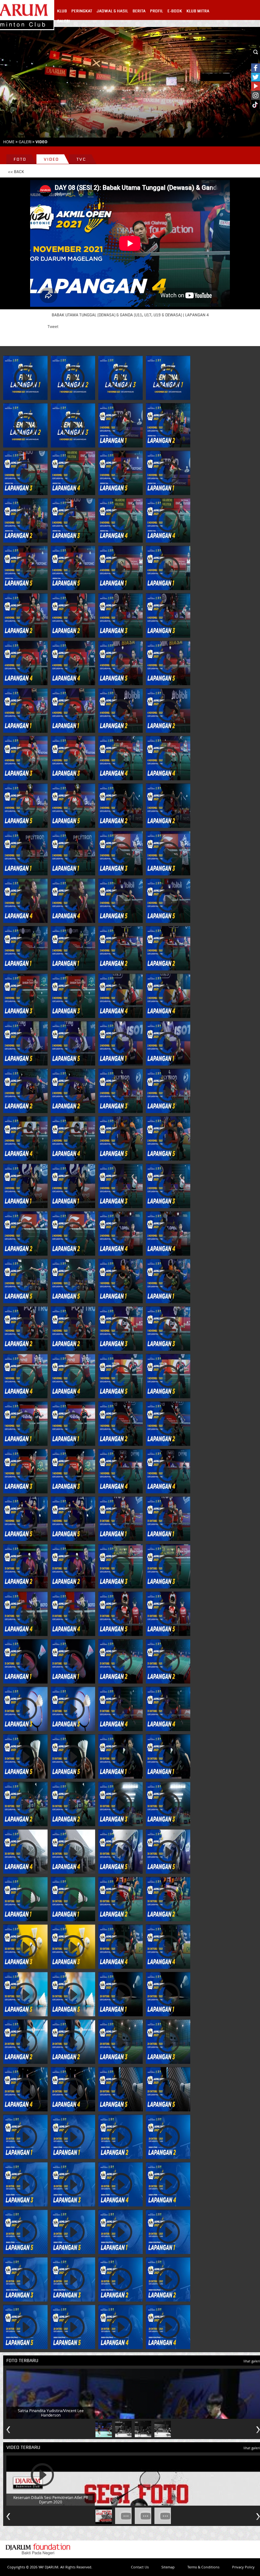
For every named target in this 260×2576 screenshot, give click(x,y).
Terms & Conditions (203, 2567)
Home (9, 142)
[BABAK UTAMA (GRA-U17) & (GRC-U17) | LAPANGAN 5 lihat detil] (120, 1614)
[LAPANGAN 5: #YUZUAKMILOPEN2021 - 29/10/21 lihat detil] (120, 2089)
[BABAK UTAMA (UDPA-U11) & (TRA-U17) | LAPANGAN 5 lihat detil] (25, 1756)
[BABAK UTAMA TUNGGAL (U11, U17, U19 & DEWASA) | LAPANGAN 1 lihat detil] (25, 711)
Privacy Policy (243, 2567)
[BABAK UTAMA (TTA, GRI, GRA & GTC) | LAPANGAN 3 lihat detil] (25, 1471)
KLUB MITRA (198, 11)
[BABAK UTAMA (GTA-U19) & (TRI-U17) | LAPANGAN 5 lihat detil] (120, 1376)
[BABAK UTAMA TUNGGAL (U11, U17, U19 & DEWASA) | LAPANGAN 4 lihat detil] (120, 758)
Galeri (25, 142)
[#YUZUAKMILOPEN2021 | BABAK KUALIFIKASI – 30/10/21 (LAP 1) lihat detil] (25, 1899)
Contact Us (140, 2567)
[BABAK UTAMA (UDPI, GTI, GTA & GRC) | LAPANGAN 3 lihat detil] (25, 996)
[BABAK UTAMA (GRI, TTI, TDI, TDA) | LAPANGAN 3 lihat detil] (120, 1091)
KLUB (62, 11)
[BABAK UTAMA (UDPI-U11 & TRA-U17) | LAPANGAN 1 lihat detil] (25, 1186)
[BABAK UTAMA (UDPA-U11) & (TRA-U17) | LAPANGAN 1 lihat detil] (25, 1661)
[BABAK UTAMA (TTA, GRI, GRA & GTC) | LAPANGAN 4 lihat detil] (120, 1471)
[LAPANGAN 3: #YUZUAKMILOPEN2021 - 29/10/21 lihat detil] (120, 2042)
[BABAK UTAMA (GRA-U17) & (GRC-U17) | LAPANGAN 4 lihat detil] (25, 1614)
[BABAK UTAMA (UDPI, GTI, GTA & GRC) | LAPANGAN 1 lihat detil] (25, 948)
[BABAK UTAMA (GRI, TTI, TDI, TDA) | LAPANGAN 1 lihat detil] (120, 1043)
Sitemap (168, 2567)
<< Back (16, 172)
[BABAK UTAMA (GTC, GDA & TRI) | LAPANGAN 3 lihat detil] (120, 853)
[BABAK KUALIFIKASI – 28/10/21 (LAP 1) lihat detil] (120, 2232)
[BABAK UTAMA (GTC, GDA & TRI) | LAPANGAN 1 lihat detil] (25, 853)
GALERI (64, 21)
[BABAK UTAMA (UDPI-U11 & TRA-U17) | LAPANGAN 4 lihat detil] (120, 1233)
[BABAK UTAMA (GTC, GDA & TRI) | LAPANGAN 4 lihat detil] (25, 901)
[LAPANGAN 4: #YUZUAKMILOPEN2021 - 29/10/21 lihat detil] (25, 2089)
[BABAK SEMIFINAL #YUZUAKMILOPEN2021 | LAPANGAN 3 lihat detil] (120, 378)
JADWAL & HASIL (112, 11)
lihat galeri (252, 2361)
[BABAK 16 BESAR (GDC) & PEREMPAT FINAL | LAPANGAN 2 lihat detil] (168, 425)
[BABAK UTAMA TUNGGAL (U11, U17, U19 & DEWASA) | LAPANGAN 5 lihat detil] (25, 806)
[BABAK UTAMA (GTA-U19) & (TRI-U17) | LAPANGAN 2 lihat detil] (25, 1329)
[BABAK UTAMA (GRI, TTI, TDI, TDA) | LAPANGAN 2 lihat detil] (25, 1091)
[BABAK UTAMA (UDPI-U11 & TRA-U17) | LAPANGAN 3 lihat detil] (120, 1186)
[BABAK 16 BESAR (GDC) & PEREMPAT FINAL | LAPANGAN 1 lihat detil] (120, 425)
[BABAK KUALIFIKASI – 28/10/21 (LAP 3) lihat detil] (25, 2279)
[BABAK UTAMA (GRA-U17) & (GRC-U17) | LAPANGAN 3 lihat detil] (120, 1566)
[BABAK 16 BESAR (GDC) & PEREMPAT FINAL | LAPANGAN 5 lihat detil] (120, 473)
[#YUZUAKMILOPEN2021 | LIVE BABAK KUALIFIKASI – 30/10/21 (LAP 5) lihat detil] (25, 1994)
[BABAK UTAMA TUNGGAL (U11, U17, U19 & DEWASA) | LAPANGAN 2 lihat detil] (120, 711)
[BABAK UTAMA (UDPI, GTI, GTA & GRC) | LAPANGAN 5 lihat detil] (25, 1043)
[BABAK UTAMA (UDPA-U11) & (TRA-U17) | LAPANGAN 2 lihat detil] (120, 1661)
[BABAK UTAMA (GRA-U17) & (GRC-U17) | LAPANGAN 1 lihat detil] (120, 1519)
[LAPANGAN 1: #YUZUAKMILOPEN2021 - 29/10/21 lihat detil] (120, 1994)
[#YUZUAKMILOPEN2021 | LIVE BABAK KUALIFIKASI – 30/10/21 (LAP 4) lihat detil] (120, 1947)
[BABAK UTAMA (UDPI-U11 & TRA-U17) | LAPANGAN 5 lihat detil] (25, 1281)
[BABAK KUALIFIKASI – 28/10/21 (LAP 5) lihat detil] (25, 2327)
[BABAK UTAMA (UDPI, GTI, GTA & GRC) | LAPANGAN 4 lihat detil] (120, 996)
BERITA (139, 11)
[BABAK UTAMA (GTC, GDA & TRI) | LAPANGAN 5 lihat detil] (120, 901)
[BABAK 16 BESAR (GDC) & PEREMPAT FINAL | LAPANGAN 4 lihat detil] (73, 473)
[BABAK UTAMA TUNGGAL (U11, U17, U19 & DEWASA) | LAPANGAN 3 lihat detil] (25, 758)
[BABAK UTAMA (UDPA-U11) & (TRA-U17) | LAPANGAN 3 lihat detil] (25, 1709)
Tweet (53, 326)
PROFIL (156, 11)
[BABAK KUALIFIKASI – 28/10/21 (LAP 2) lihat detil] (120, 2279)
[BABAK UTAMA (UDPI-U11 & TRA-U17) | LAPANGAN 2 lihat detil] (25, 1233)
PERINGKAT (82, 11)
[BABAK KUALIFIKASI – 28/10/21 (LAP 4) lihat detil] (120, 2327)
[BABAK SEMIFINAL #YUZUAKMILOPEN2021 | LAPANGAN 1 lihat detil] (25, 378)
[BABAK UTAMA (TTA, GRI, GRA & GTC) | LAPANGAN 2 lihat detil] (120, 1424)
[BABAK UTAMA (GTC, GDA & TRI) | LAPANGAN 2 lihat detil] (120, 806)
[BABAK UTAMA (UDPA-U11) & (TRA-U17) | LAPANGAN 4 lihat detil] (120, 1709)
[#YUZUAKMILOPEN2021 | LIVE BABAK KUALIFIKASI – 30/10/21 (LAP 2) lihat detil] (120, 1899)
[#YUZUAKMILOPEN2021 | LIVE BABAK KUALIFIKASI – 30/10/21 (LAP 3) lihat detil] (25, 1947)
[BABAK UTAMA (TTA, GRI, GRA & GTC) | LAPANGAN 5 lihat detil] (25, 1519)
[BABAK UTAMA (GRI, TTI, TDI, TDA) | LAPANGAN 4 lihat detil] (25, 1138)
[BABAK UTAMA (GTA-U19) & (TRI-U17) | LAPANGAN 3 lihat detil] (120, 1329)
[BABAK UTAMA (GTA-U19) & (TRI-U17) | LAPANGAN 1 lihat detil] (120, 1281)
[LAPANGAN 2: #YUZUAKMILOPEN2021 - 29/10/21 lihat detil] (25, 2042)
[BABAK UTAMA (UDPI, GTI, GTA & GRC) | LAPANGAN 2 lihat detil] (120, 948)
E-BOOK (175, 11)
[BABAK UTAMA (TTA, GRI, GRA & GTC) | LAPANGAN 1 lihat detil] (25, 1424)
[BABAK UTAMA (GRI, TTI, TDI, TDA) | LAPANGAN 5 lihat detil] (120, 1138)
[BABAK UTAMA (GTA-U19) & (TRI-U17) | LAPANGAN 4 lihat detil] (25, 1376)
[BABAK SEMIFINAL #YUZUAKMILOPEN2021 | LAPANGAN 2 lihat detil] (73, 378)
